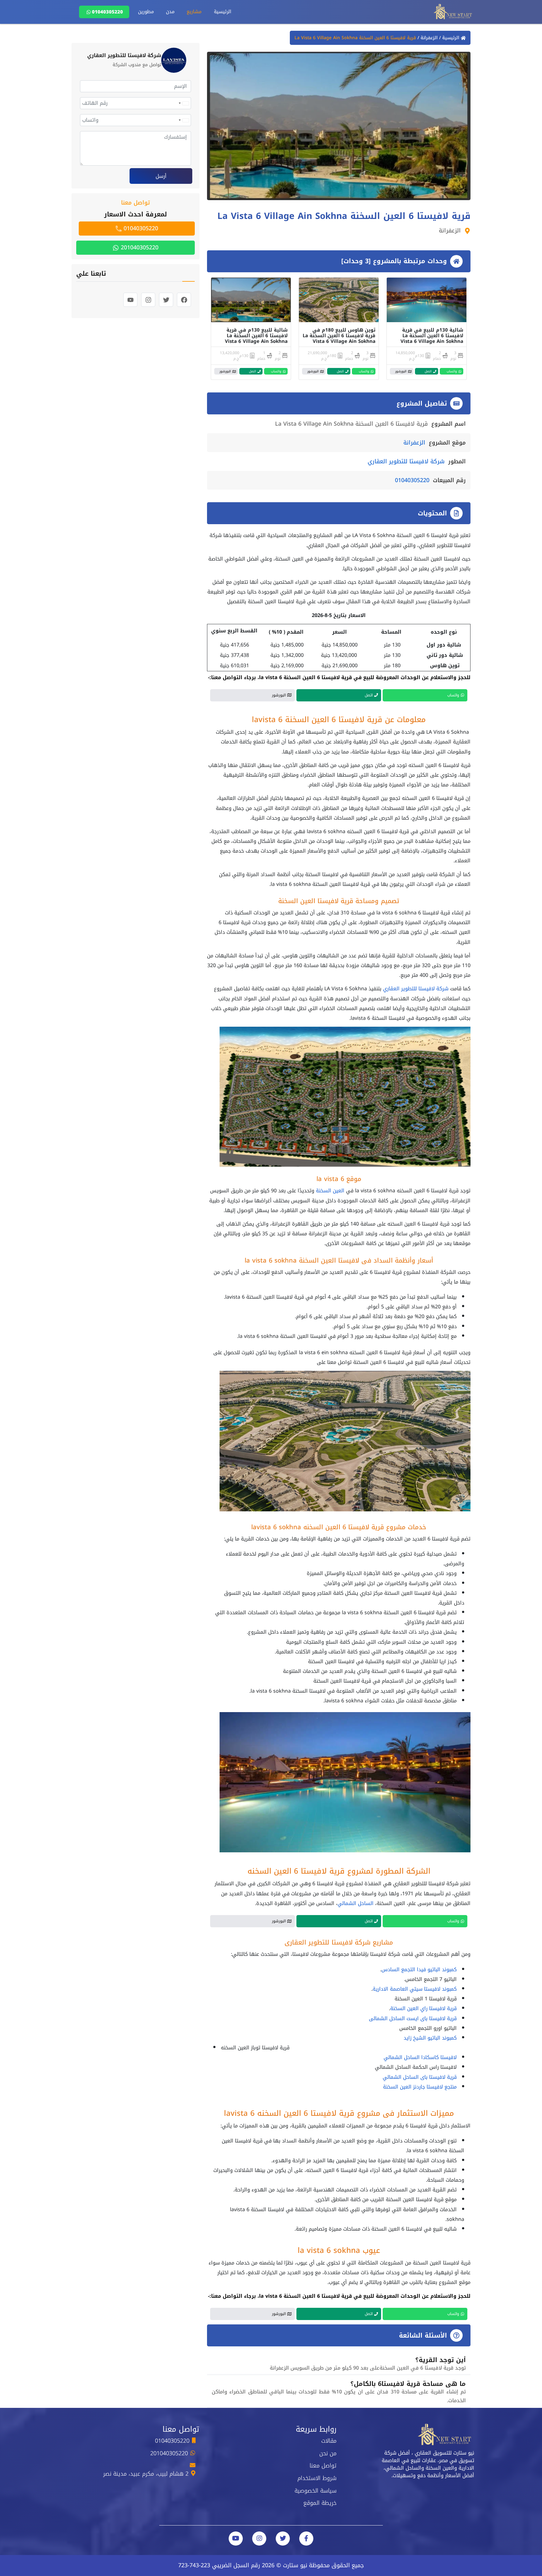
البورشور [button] (401, 371)
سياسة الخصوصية (316, 2491)
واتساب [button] (452, 371)
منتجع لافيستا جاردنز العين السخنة (420, 2087)
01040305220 (107, 12)
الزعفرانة (428, 38)
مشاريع (194, 12)
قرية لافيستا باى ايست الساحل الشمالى (413, 2018)
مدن (170, 12)
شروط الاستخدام (317, 2478)
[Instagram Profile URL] (259, 2539)
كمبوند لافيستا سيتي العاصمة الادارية (415, 1989)
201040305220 (139, 247)
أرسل (161, 176)
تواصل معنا (323, 2466)
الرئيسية (223, 12)
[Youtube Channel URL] (236, 2539)
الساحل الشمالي (356, 1903)
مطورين (146, 12)
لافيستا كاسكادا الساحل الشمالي (420, 2057)
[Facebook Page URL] (306, 2539)
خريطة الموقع (320, 2503)
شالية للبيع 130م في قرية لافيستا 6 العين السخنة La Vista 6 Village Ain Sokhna (256, 336)
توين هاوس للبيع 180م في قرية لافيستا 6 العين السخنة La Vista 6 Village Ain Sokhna (339, 336)
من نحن (328, 2453)
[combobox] (183, 103)
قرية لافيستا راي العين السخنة (423, 2008)
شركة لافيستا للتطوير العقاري (406, 461)
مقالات (329, 2441)
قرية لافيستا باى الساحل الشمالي (420, 2077)
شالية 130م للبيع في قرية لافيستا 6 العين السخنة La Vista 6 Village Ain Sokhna (432, 336)
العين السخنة (330, 1191)
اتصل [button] (428, 371)
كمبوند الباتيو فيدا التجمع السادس (419, 1969)
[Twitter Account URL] (283, 2539)
